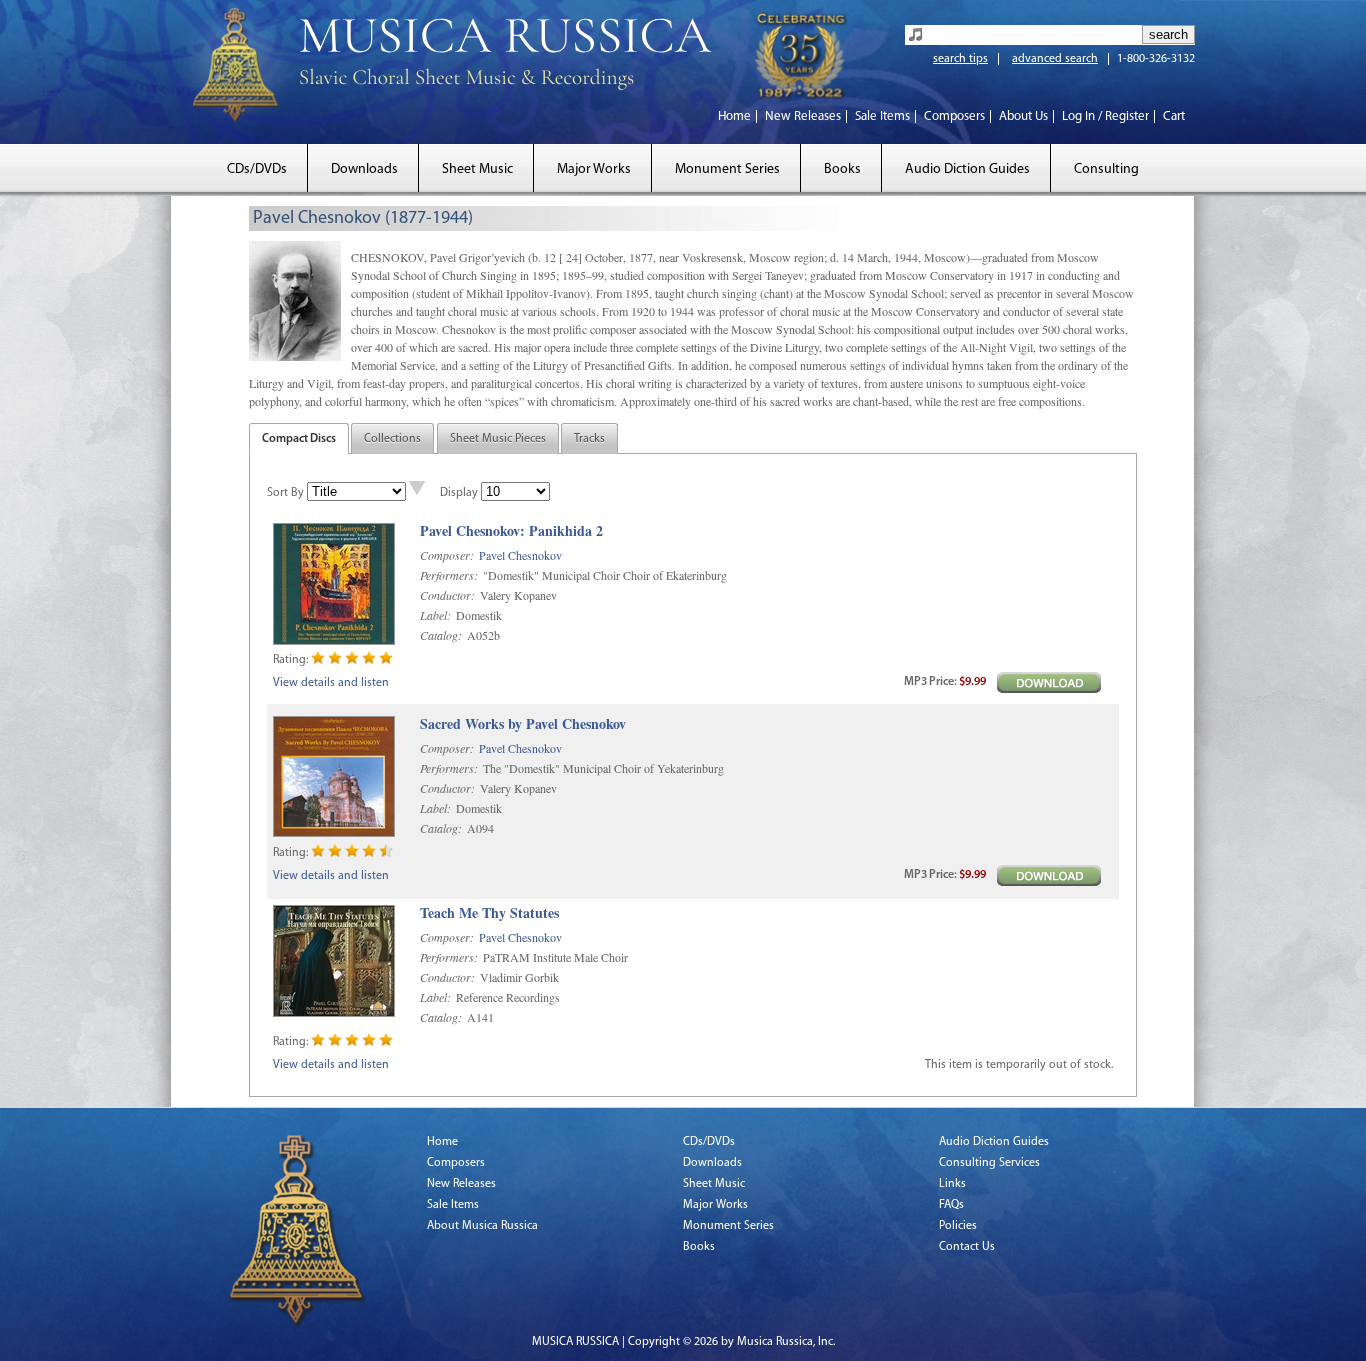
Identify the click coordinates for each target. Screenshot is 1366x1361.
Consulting (1106, 169)
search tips (960, 59)
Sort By (285, 493)
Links (952, 1184)
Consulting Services (989, 1163)
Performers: (449, 575)
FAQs (951, 1205)
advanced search (1055, 59)
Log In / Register (1105, 116)
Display (459, 493)
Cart (1174, 116)
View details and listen (331, 683)
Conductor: (447, 595)
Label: (435, 615)
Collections (392, 439)
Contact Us (967, 1247)
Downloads (364, 169)
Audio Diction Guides (967, 169)
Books (842, 169)
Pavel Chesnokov (520, 555)
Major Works (594, 169)
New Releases (803, 116)
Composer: (447, 555)
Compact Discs (299, 439)
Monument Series (727, 169)
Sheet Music (477, 169)
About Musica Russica (482, 1226)
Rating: (290, 660)
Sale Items (882, 116)
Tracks (589, 439)
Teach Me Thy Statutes (489, 913)
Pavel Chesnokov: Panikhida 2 (511, 531)
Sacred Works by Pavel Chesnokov (523, 724)
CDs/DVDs (257, 169)
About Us (1023, 116)
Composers (954, 116)
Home (734, 116)
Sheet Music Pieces (498, 439)
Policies (958, 1226)
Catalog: (441, 635)
